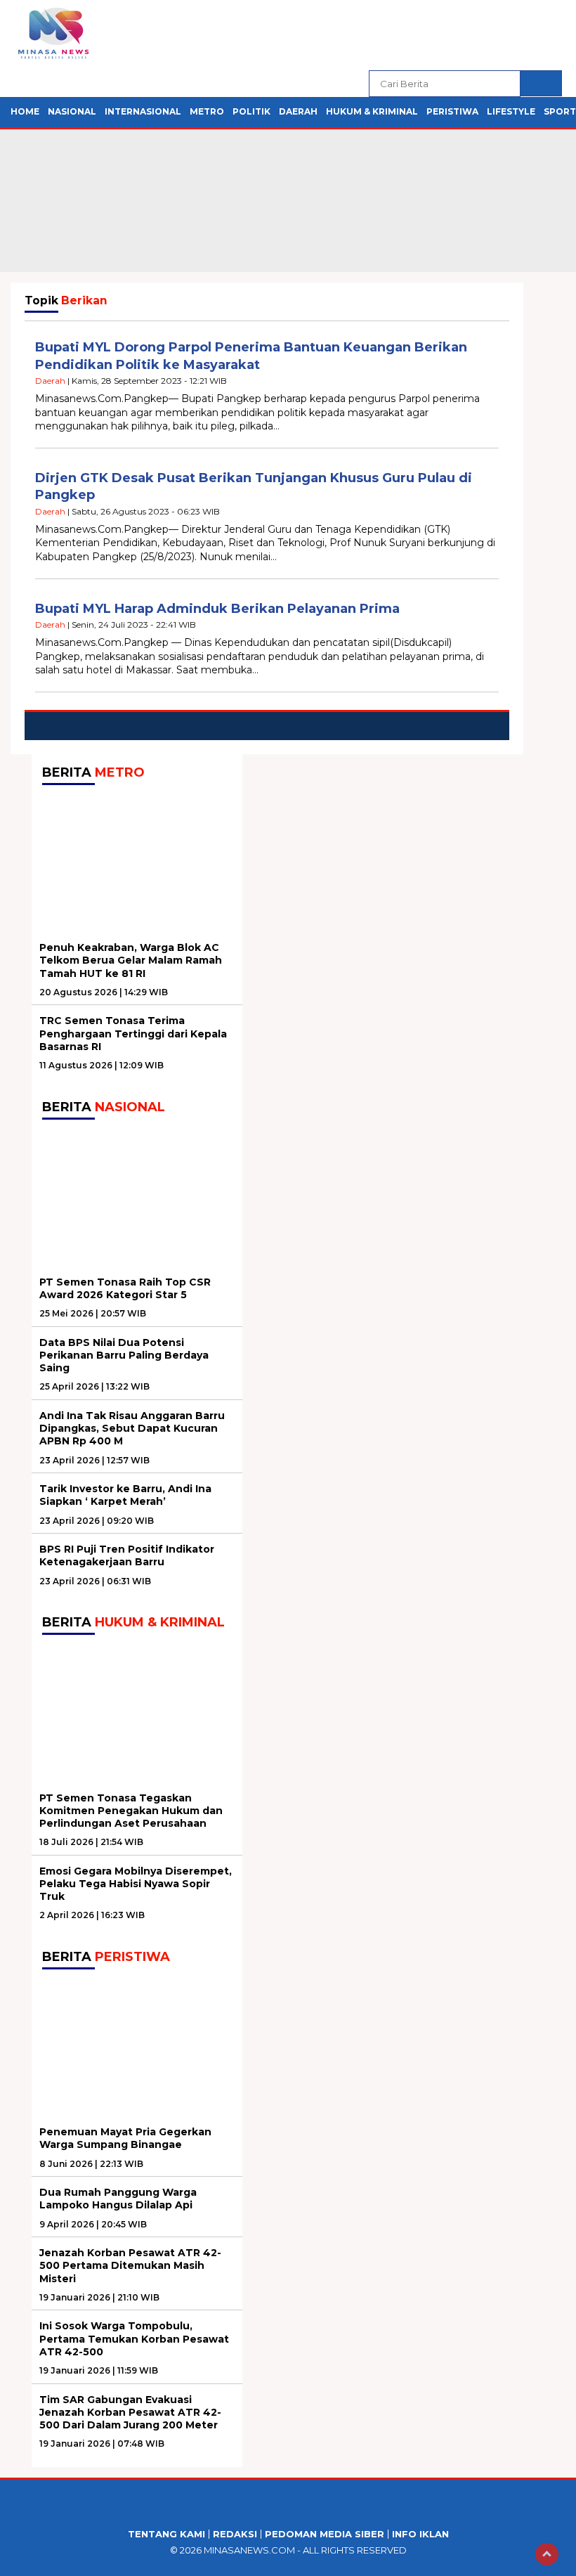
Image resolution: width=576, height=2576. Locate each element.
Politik (251, 111)
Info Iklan (420, 2534)
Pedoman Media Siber (325, 2534)
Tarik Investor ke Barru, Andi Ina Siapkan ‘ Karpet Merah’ (125, 1495)
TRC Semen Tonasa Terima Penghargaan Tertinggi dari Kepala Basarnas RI (133, 1033)
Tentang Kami (166, 2534)
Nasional (72, 111)
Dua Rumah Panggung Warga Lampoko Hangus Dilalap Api (118, 2199)
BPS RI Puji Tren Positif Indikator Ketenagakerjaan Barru (127, 1555)
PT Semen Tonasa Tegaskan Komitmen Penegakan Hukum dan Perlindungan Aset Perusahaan (131, 1811)
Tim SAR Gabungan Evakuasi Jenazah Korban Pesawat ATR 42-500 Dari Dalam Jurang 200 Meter (130, 2412)
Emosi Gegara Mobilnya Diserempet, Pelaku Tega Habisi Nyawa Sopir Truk (136, 1884)
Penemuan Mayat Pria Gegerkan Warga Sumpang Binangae (125, 2138)
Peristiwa (452, 111)
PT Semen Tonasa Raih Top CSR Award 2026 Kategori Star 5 (125, 1288)
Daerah (298, 111)
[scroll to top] (547, 2554)
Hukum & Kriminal (372, 111)
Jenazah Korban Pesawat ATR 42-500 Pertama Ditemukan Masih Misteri (130, 2265)
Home (25, 111)
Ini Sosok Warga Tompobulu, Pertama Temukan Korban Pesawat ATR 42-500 (134, 2338)
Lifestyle (511, 111)
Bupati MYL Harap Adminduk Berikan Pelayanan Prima (217, 609)
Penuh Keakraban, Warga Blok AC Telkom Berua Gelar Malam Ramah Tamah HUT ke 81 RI (131, 960)
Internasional (143, 111)
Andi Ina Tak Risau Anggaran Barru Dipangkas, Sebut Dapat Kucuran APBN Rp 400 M (132, 1428)
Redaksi (235, 2534)
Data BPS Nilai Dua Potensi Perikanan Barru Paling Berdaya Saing (124, 1355)
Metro (207, 111)
